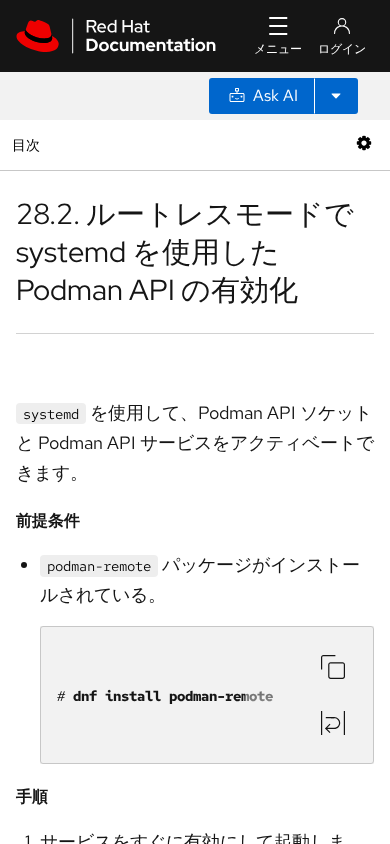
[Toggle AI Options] (336, 96)
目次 (28, 144)
